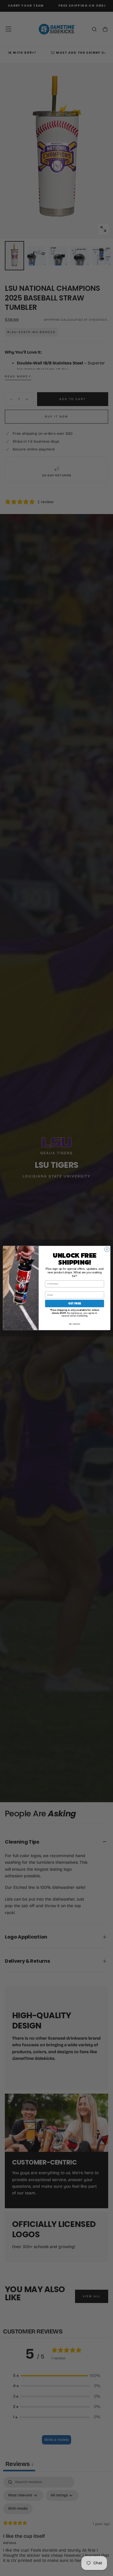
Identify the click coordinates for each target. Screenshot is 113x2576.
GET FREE (74, 1304)
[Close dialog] (107, 1249)
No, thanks (74, 1324)
